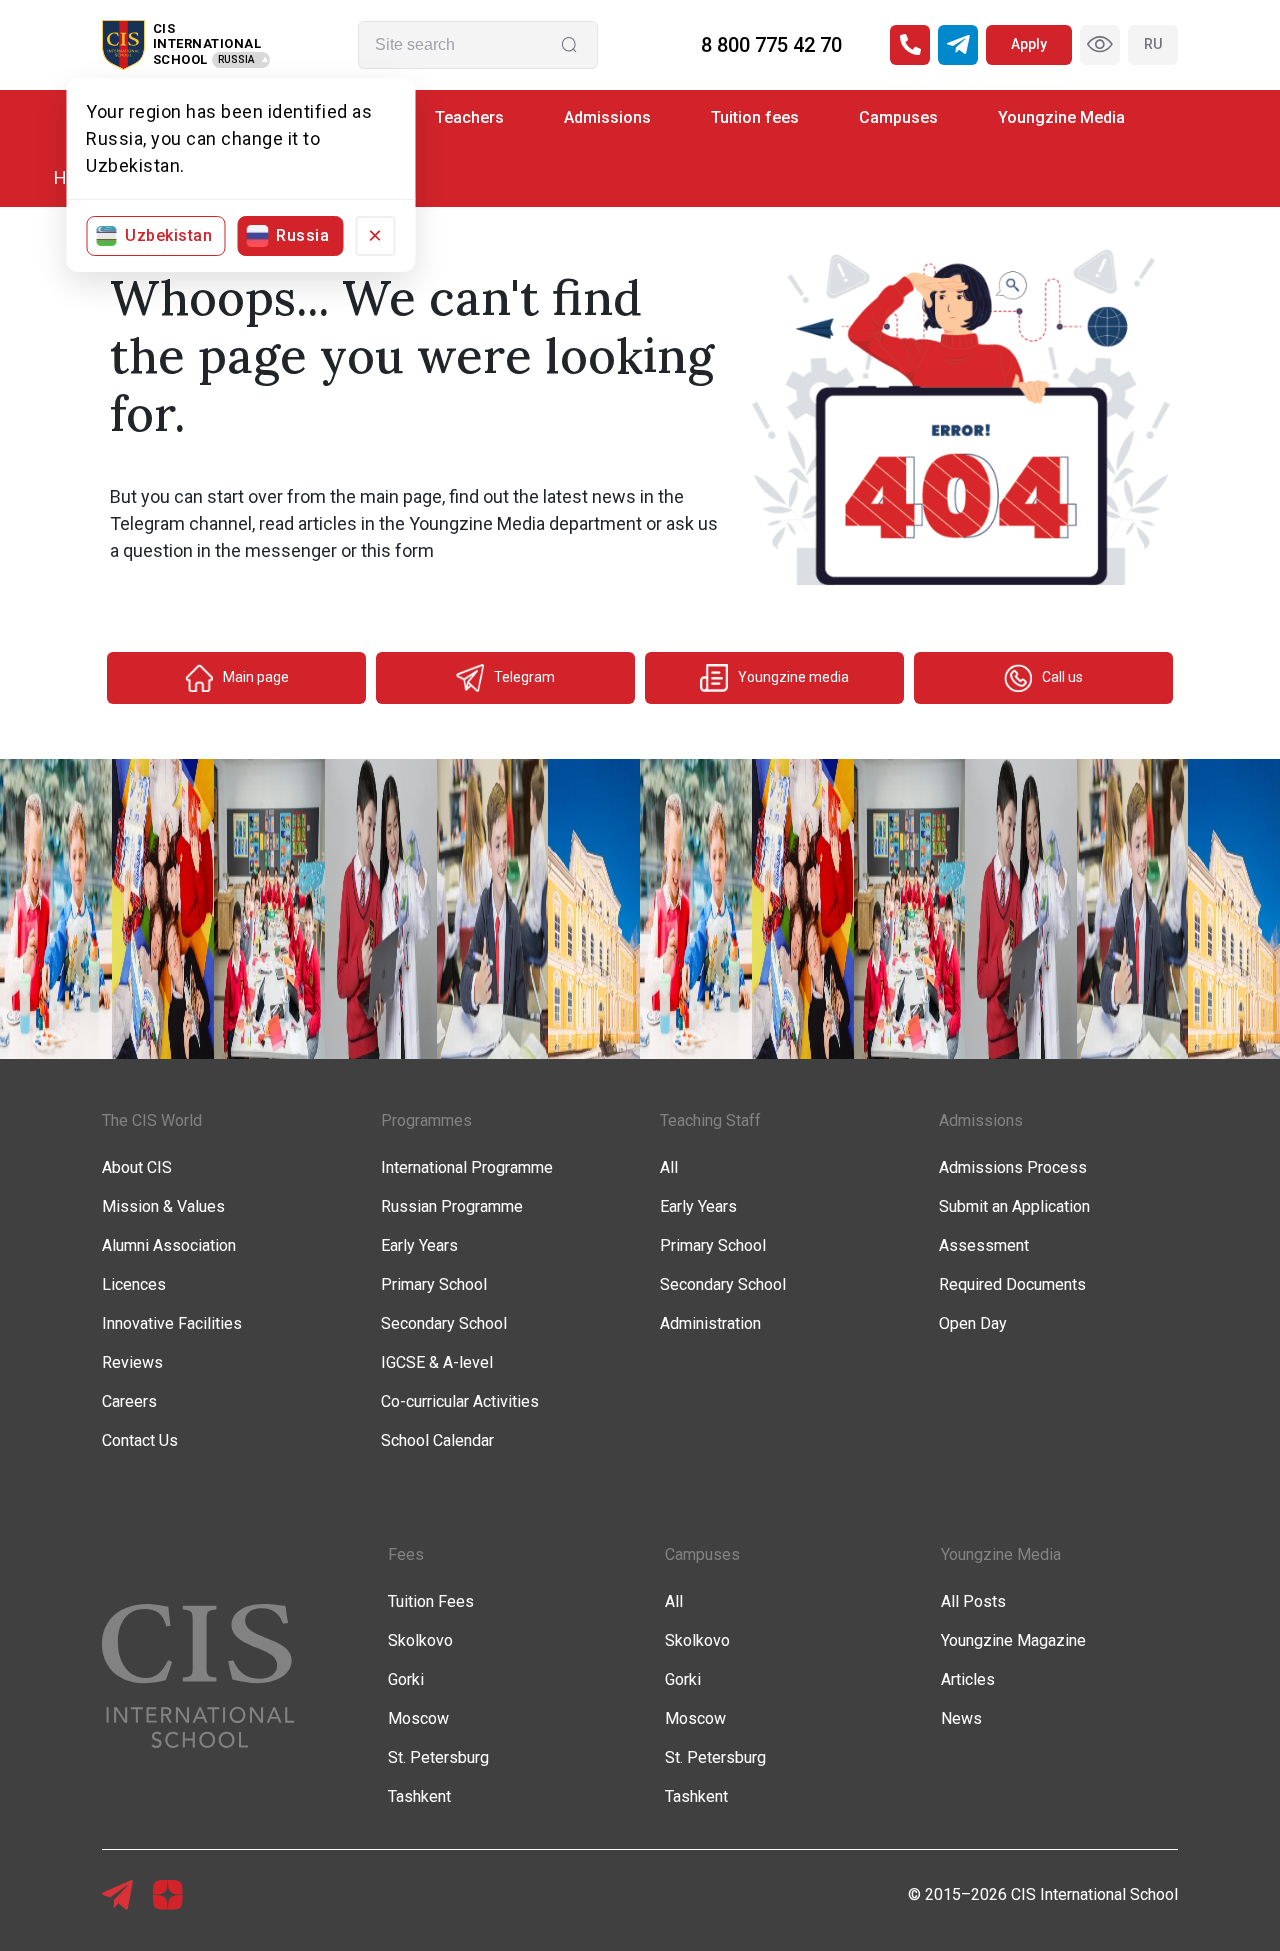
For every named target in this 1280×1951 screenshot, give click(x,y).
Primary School (434, 1284)
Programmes (426, 1120)
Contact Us (140, 1440)
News (961, 1718)
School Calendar (437, 1440)
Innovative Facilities (172, 1323)
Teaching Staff (710, 1120)
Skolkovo (420, 1640)
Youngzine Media (1061, 117)
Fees (406, 1554)
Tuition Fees (431, 1601)
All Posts (973, 1601)
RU (1153, 44)
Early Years (419, 1245)
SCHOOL (180, 59)
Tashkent (419, 1796)
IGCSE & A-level (437, 1362)
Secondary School (444, 1323)
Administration (710, 1323)
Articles (968, 1679)
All (669, 1167)
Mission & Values (163, 1206)
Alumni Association (169, 1245)
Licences (134, 1284)
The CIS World (152, 1120)
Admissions (607, 117)
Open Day (973, 1323)
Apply (1029, 44)
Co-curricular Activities (460, 1401)
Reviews (132, 1362)
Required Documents (1012, 1284)
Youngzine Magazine (1013, 1640)
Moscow (418, 1718)
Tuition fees (755, 117)
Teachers (469, 117)
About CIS (137, 1167)
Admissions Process (1013, 1167)
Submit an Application (1014, 1206)
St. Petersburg (438, 1757)
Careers (129, 1401)
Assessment (984, 1245)
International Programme (467, 1167)
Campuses (898, 117)
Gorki (406, 1679)
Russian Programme (452, 1206)
